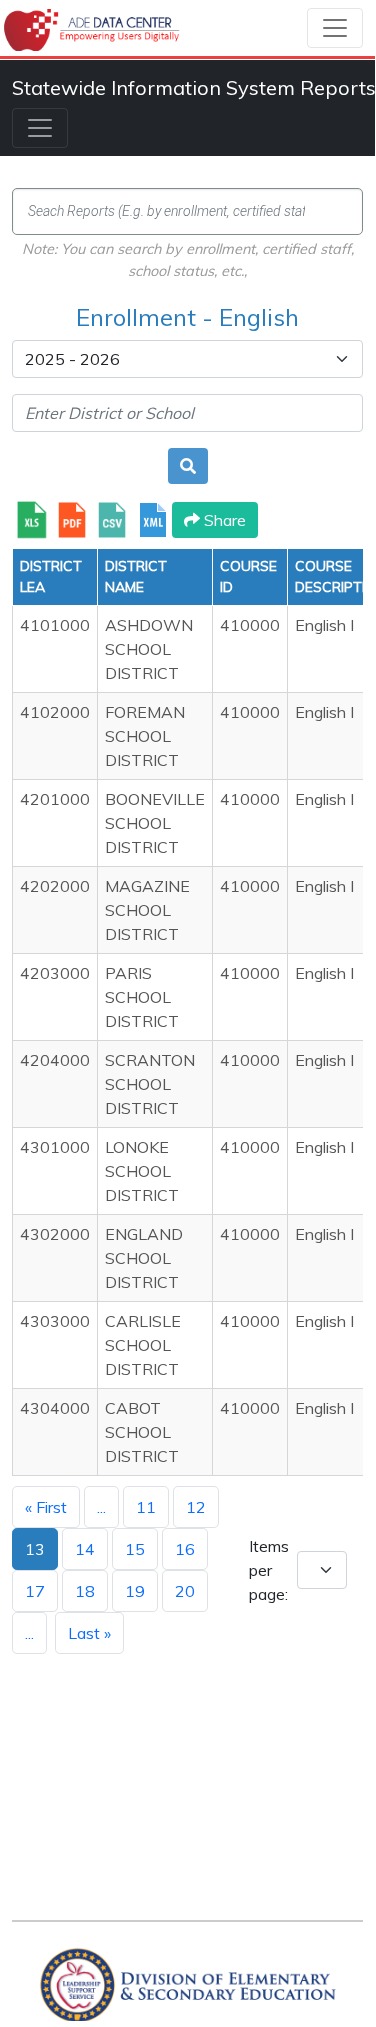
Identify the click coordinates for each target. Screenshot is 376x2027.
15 (135, 1549)
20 (185, 1591)
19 (135, 1591)
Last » (89, 1633)
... (101, 1507)
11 (146, 1507)
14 (85, 1549)
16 (185, 1549)
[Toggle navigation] (335, 28)
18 (85, 1591)
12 (196, 1507)
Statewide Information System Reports (194, 87)
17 (35, 1591)
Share (223, 520)
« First (46, 1507)
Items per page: (269, 1570)
